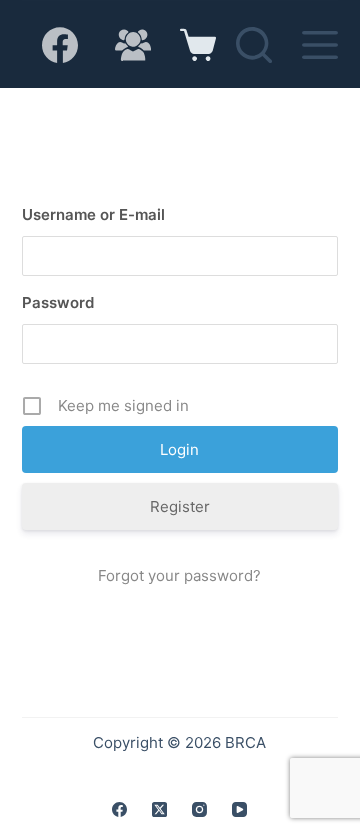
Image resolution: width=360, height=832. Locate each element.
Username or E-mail (93, 214)
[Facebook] (60, 45)
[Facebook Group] (133, 45)
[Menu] (320, 45)
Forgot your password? (179, 575)
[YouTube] (239, 809)
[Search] (254, 45)
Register (180, 506)
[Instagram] (199, 809)
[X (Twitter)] (159, 809)
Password (58, 302)
